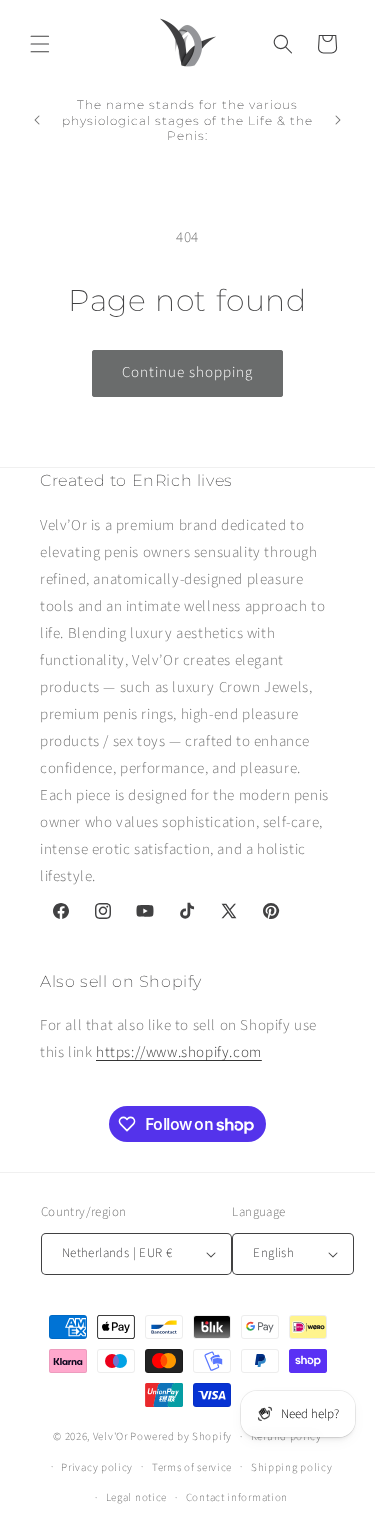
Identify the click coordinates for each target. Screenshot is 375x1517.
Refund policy (286, 1436)
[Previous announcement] (37, 120)
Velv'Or (110, 1436)
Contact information (237, 1497)
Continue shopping (187, 372)
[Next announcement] (338, 120)
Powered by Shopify (181, 1436)
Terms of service (192, 1467)
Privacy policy (97, 1467)
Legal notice (136, 1497)
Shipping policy (292, 1467)
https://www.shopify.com (179, 1052)
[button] (40, 44)
